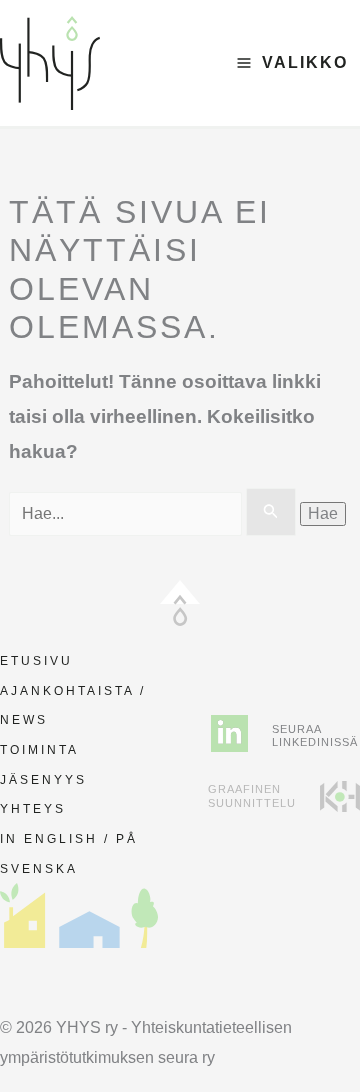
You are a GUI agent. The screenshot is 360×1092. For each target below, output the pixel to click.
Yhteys (33, 809)
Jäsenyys (43, 780)
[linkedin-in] (229, 733)
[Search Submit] (271, 512)
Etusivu (36, 661)
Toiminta (39, 750)
